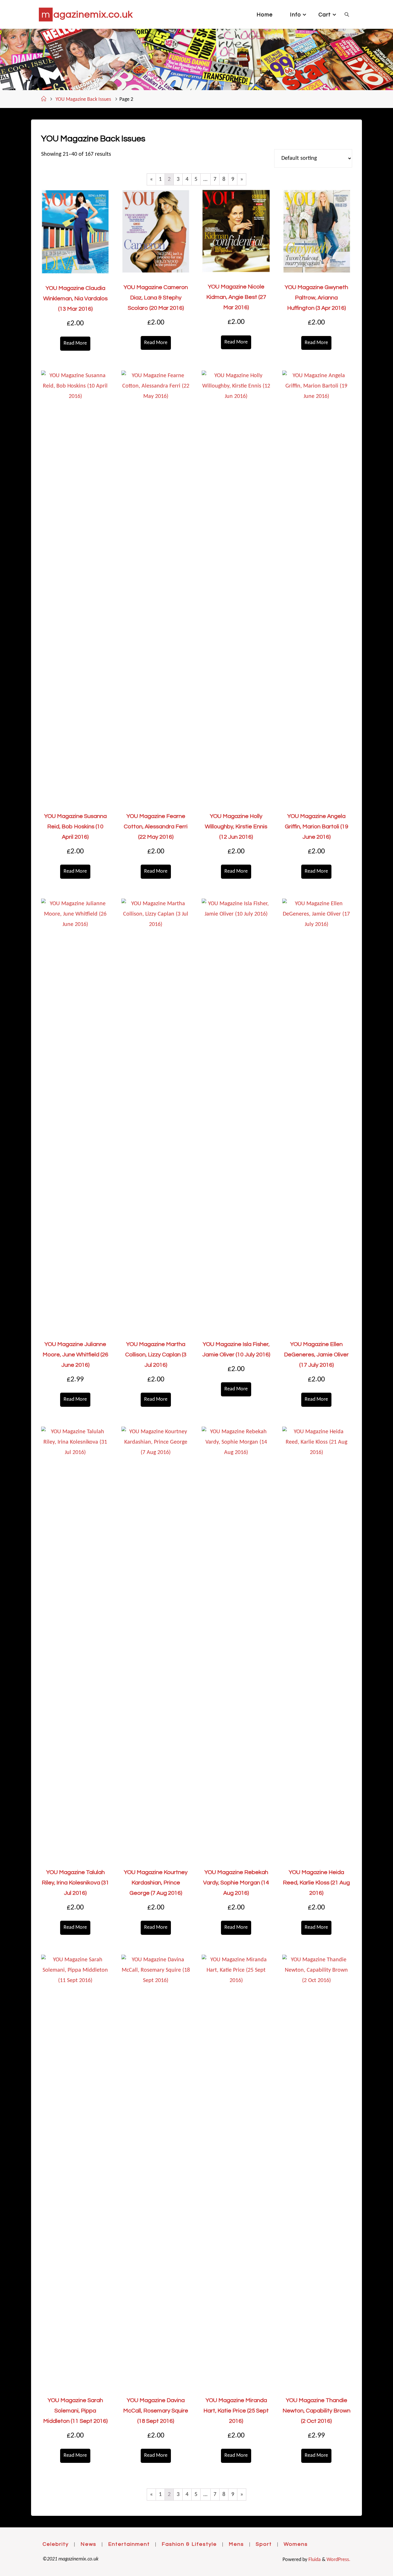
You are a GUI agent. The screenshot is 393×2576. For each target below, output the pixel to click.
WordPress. (338, 2560)
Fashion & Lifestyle (189, 2544)
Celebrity (56, 2544)
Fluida (314, 2560)
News (88, 2544)
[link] (347, 14)
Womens (296, 2544)
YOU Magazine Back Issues (83, 99)
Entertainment (129, 2544)
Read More (75, 343)
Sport (264, 2544)
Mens (236, 2544)
